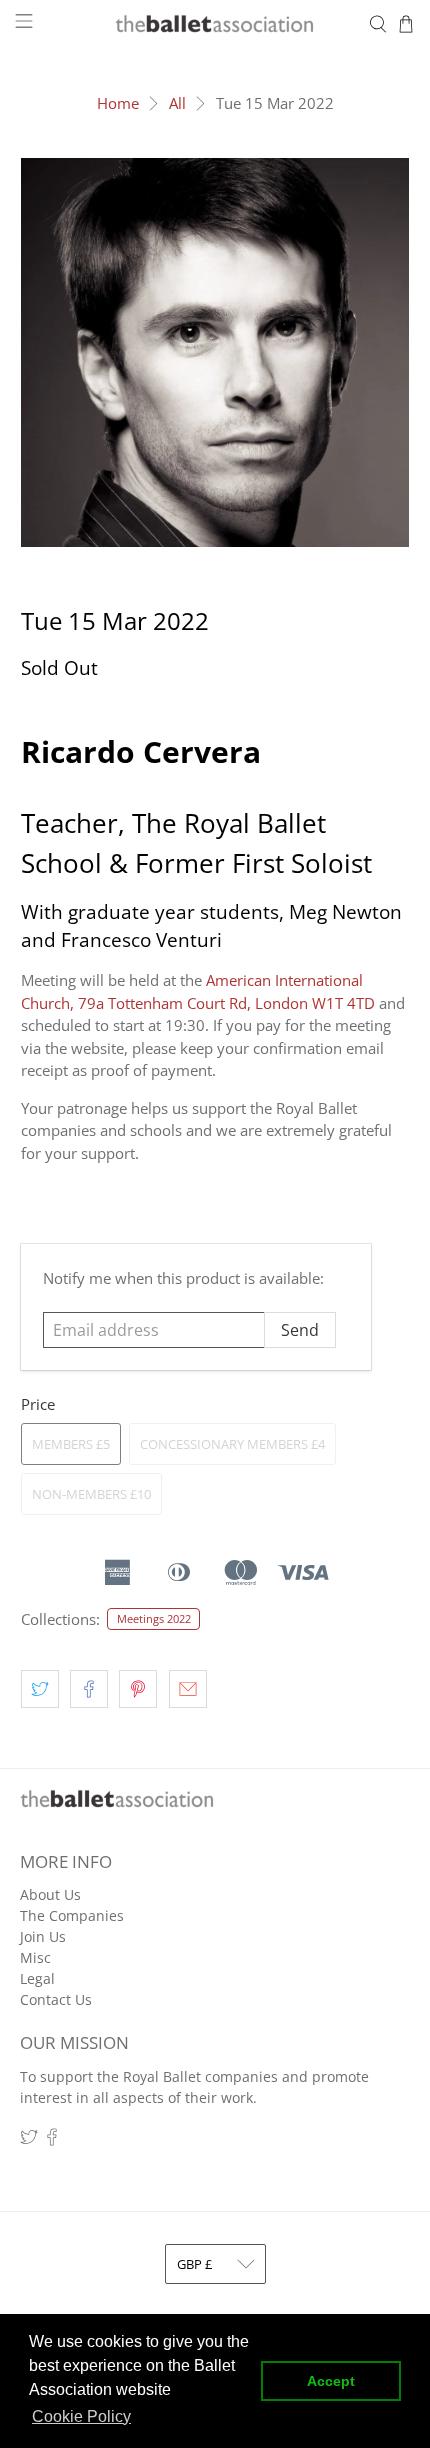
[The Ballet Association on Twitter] (29, 2140)
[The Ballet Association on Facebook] (52, 2140)
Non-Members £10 (91, 1494)
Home (118, 103)
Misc (35, 1957)
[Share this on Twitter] (40, 1689)
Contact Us (56, 1999)
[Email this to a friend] (188, 1689)
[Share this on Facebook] (89, 1689)
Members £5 (71, 1444)
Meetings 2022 (154, 1618)
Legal (37, 1978)
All (177, 103)
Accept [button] (331, 2381)
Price (38, 1404)
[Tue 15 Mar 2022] (215, 352)
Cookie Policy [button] (81, 2416)
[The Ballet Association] (215, 24)
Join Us (43, 1936)
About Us (50, 1894)
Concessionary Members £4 (232, 1444)
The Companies (72, 1915)
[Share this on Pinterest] (138, 1689)
